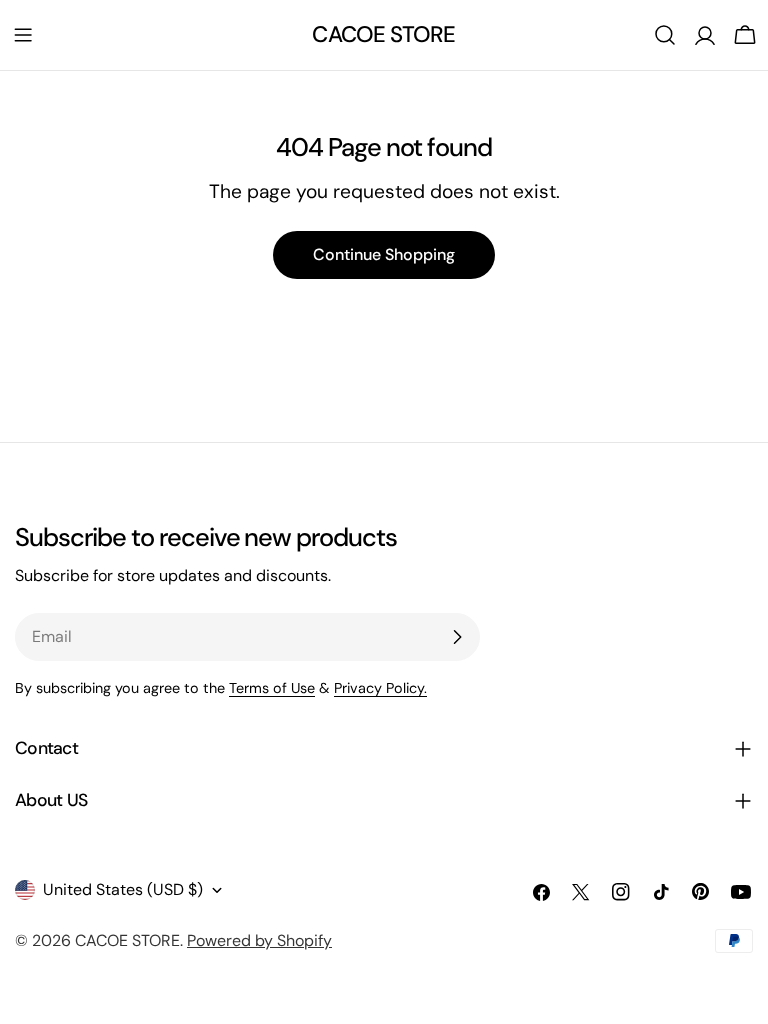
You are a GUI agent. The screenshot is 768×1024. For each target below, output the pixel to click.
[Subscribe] (457, 637)
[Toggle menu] (23, 35)
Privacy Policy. (380, 688)
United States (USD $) (123, 889)
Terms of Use (272, 688)
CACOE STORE (383, 34)
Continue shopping (384, 254)
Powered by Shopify (259, 940)
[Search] (665, 35)
